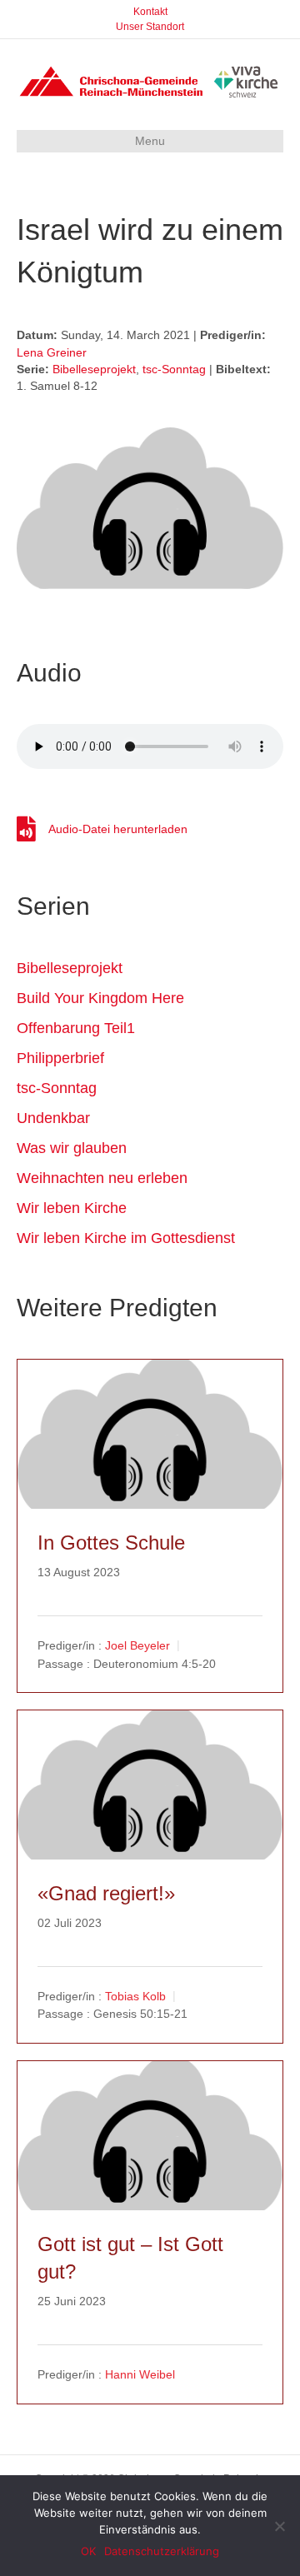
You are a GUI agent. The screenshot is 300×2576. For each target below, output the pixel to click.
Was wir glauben (72, 1148)
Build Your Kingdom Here (100, 998)
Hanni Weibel (140, 2374)
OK (88, 2551)
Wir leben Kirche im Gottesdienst (126, 1238)
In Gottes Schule (111, 1543)
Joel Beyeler (137, 1645)
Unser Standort (150, 27)
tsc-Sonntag (174, 369)
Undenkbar (53, 1118)
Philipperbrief (60, 1058)
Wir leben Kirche (72, 1208)
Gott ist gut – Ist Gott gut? (130, 2258)
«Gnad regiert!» (106, 1893)
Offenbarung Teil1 (76, 1028)
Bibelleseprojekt (94, 369)
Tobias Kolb (135, 1996)
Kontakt (150, 12)
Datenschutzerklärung (162, 2551)
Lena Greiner (52, 352)
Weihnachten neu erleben (102, 1178)
